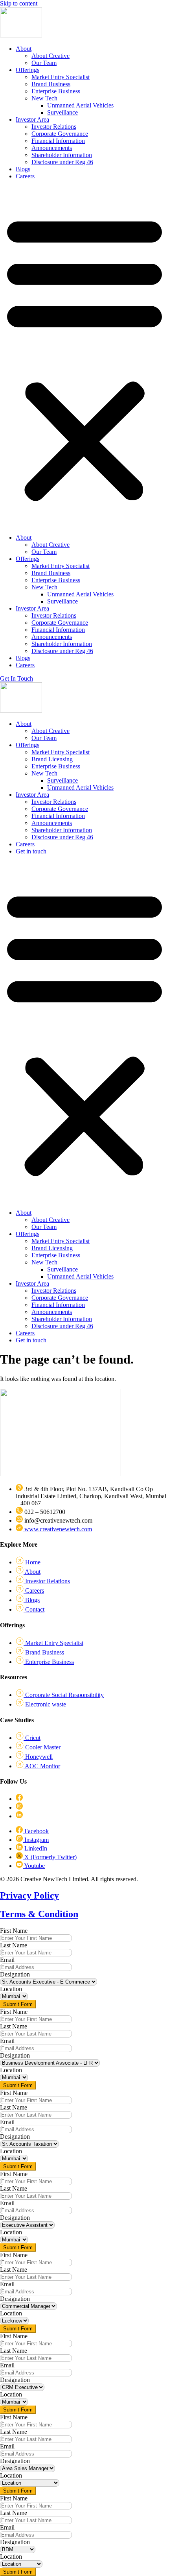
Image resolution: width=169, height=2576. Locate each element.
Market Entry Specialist (61, 77)
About (24, 49)
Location (11, 1989)
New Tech (44, 98)
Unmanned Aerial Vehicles (80, 105)
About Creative (51, 56)
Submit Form (18, 2004)
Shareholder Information (62, 155)
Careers (25, 176)
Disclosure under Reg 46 (62, 162)
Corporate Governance (60, 134)
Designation (15, 1974)
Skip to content (19, 3)
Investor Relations (54, 127)
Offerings (28, 70)
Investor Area (32, 119)
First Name (14, 1931)
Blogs (23, 169)
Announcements (52, 148)
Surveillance (62, 112)
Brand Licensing (52, 759)
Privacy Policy (29, 1895)
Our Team (44, 63)
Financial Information (58, 141)
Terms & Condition (39, 1914)
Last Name (14, 1945)
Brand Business (51, 84)
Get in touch (31, 851)
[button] (84, 357)
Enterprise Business (56, 91)
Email (7, 1960)
